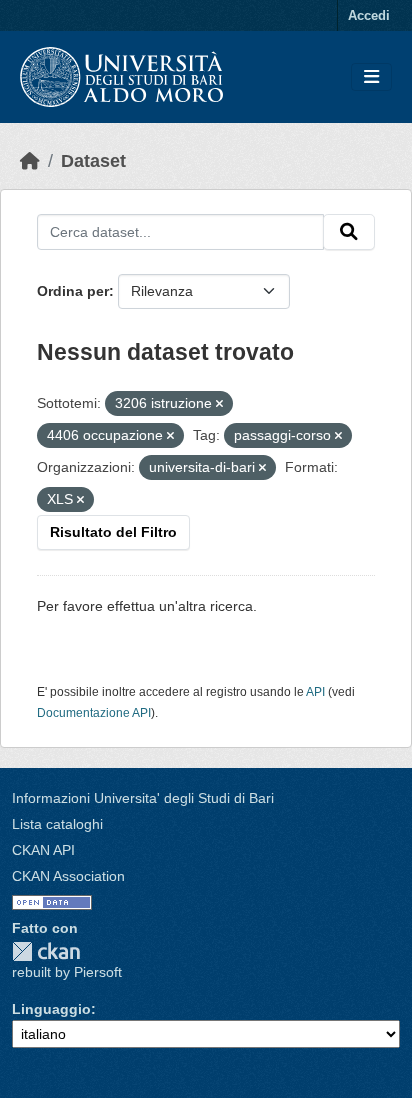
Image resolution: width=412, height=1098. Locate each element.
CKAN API (43, 850)
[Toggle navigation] (371, 77)
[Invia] (349, 232)
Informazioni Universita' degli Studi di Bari (143, 798)
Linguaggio (51, 1009)
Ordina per (73, 291)
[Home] (30, 161)
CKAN (46, 951)
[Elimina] (219, 404)
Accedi (369, 15)
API (315, 692)
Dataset (93, 161)
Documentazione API (94, 713)
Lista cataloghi (57, 824)
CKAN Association (68, 876)
